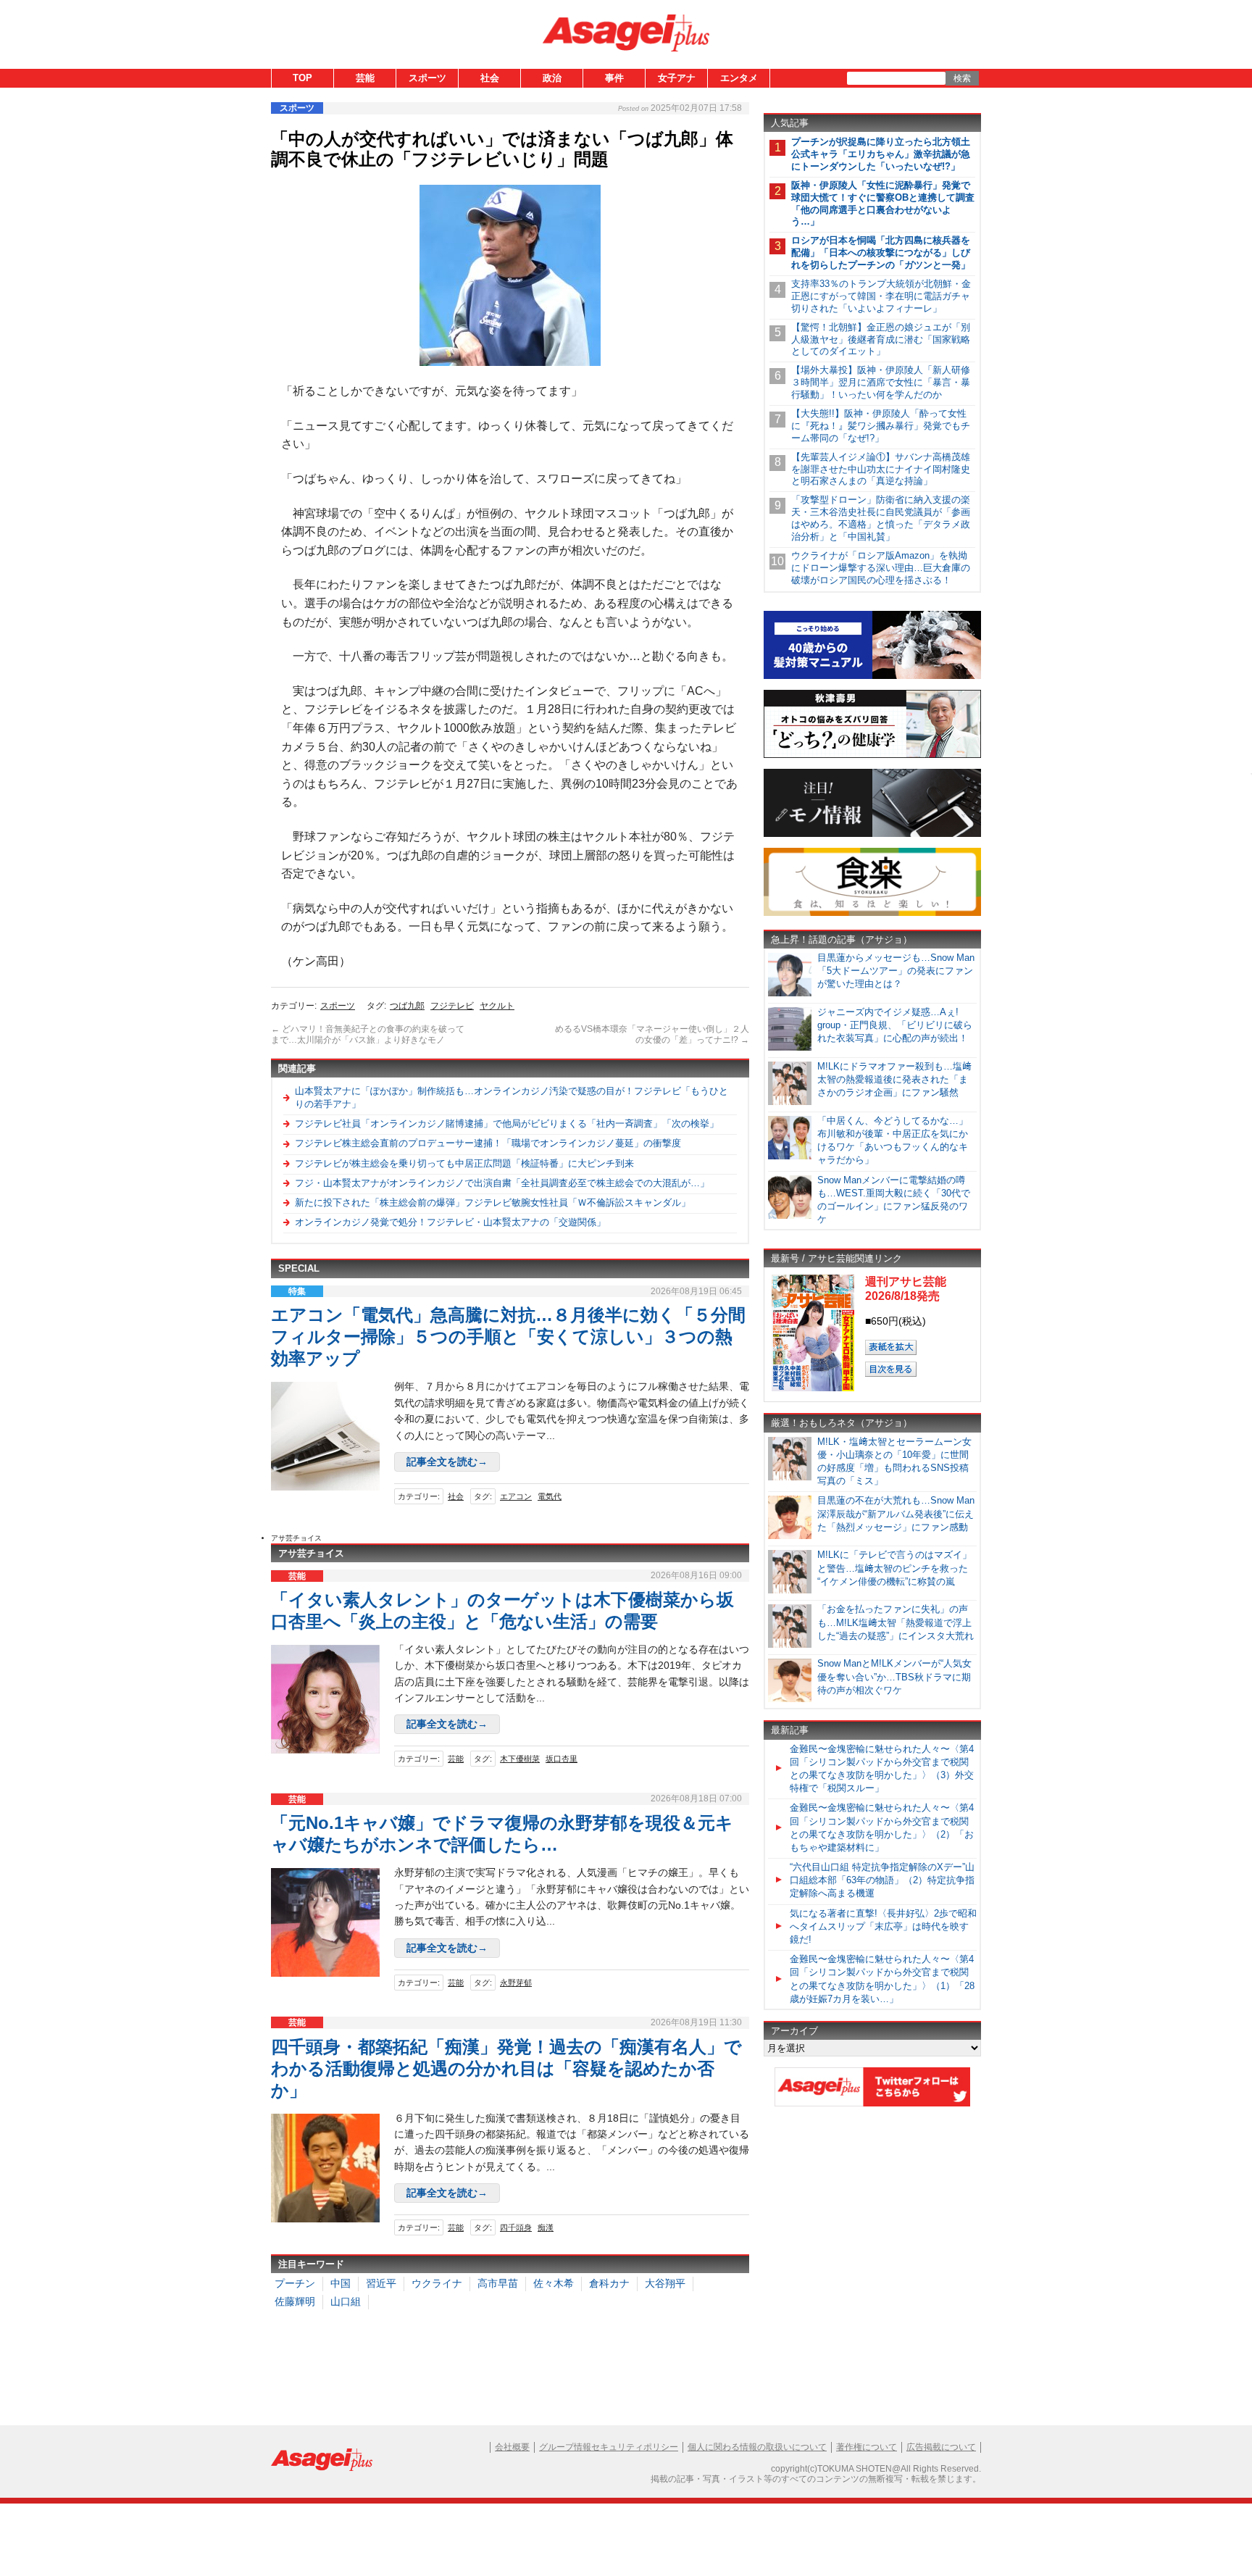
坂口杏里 (562, 1759)
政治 (552, 78)
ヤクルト (497, 1006)
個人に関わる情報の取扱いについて (757, 2447)
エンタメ (739, 78)
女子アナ (677, 78)
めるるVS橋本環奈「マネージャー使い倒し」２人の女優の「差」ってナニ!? (652, 1035)
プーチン (295, 2283)
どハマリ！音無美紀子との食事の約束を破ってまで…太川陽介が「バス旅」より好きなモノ (368, 1035)
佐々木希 (554, 2283)
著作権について (867, 2447)
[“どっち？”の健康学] (872, 755)
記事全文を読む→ (447, 1462)
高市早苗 (498, 2283)
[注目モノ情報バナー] (872, 834)
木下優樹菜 (520, 1759)
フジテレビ (452, 1006)
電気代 (550, 1496)
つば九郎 (407, 1006)
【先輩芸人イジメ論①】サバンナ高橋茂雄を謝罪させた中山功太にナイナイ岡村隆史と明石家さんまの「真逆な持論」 (881, 469)
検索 (962, 78)
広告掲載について (941, 2447)
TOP (302, 78)
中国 (341, 2283)
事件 (614, 78)
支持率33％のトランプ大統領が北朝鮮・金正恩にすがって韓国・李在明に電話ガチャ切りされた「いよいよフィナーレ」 (881, 296)
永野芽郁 (516, 1983)
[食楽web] (872, 913)
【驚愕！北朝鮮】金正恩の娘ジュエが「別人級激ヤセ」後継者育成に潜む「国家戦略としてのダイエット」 (881, 339)
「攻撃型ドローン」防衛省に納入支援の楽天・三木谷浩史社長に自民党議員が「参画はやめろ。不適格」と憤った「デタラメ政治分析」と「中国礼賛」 (881, 518)
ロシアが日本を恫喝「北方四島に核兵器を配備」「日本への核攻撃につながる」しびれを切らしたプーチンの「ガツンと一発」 (881, 253)
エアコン (516, 1496)
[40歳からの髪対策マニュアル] (872, 676)
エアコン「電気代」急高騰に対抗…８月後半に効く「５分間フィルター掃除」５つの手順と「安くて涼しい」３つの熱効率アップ (508, 1337)
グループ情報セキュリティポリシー (609, 2447)
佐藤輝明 (295, 2301)
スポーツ (427, 78)
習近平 (381, 2283)
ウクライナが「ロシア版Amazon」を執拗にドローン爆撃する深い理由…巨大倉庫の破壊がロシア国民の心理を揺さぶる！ (881, 568)
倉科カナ (609, 2283)
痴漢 (546, 2227)
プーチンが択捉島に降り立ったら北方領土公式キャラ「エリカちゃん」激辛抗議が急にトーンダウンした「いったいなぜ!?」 (881, 154)
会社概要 (512, 2447)
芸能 (365, 78)
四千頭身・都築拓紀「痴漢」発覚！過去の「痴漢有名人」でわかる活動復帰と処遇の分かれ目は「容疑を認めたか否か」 (506, 2068)
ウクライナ (437, 2283)
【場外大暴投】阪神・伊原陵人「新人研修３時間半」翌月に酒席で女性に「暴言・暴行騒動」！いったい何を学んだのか (881, 382)
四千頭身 (516, 2227)
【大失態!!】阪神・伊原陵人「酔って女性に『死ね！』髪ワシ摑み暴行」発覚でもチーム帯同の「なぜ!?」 (881, 426)
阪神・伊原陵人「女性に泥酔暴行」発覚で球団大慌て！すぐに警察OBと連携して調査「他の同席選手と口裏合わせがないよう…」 (883, 204)
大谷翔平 (665, 2283)
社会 (490, 78)
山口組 (346, 2301)
